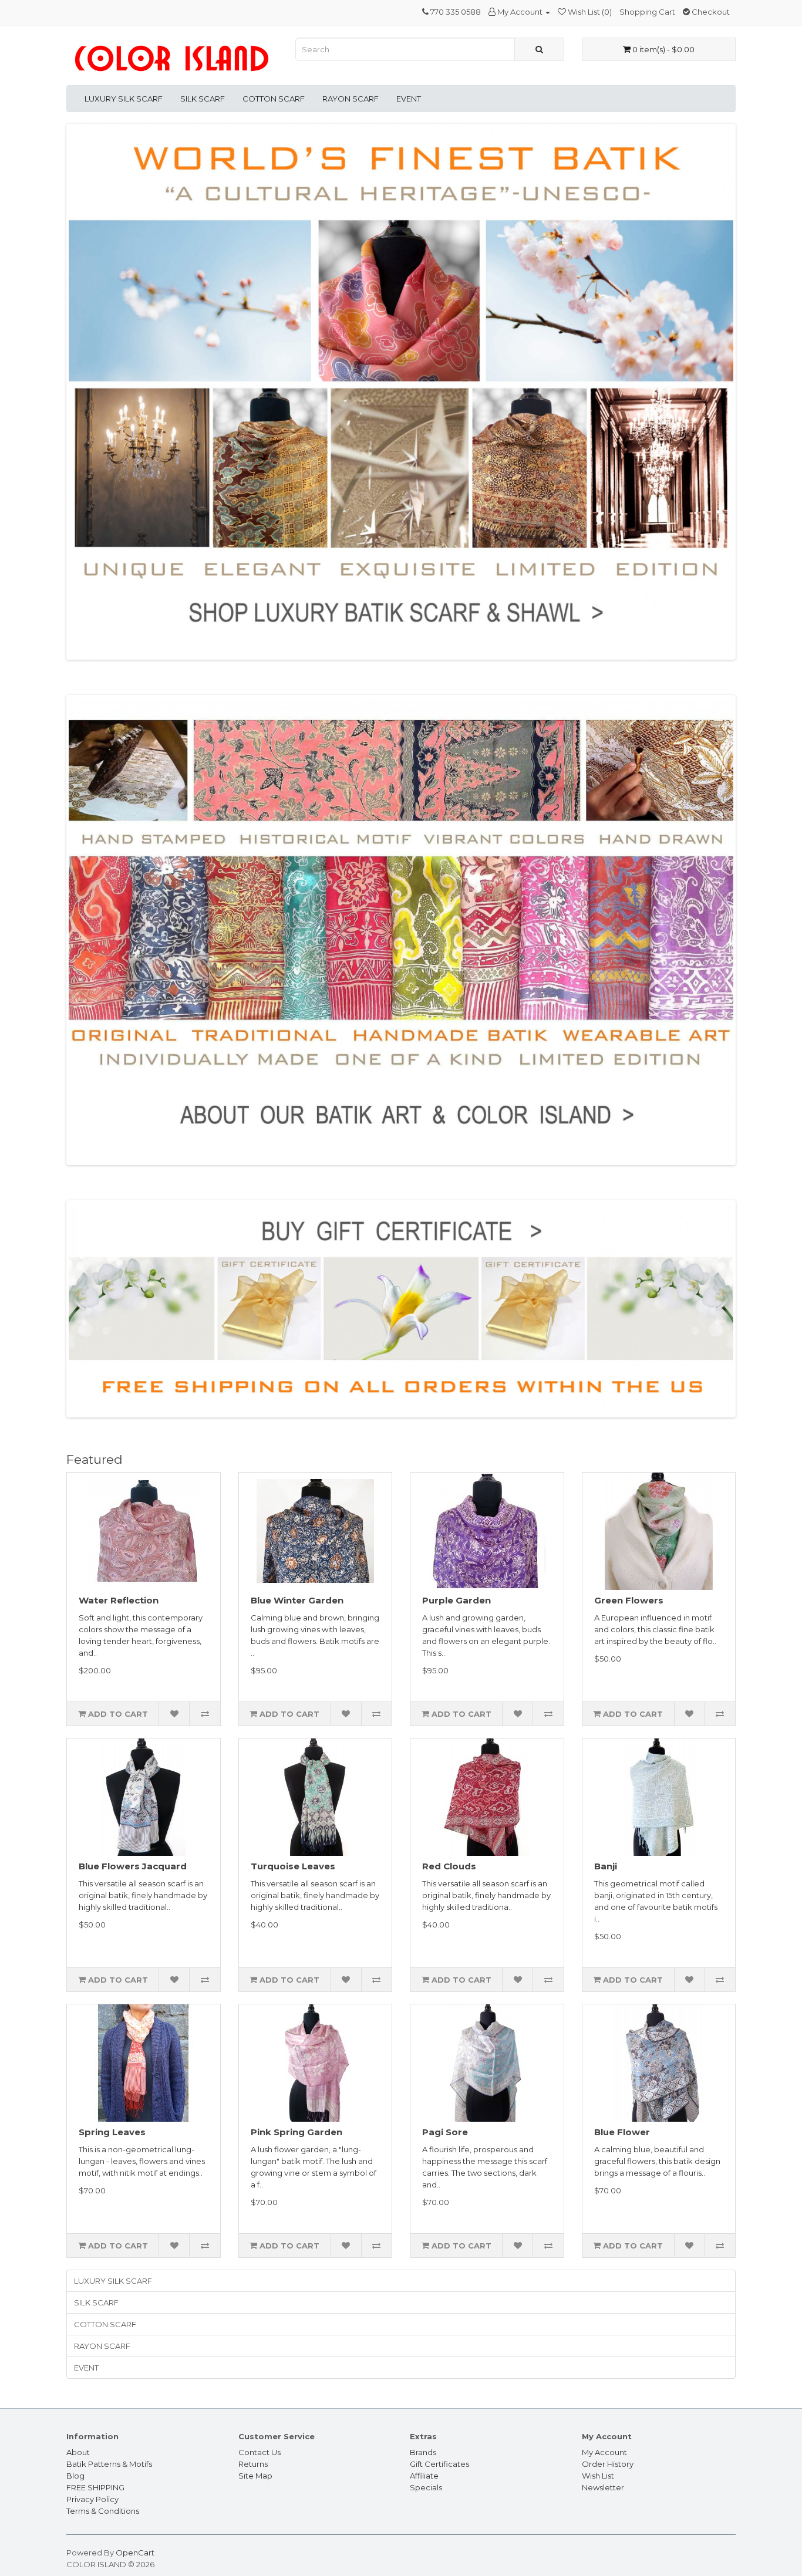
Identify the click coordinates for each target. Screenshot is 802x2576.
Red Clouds (449, 1866)
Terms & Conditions (103, 2511)
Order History (608, 2464)
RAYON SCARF (351, 99)
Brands (423, 2452)
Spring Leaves (112, 2132)
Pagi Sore (445, 2132)
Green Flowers (629, 1600)
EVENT (409, 99)
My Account (604, 2452)
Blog (75, 2476)
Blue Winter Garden (297, 1600)
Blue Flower (622, 2132)
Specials (426, 2487)
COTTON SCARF (274, 99)
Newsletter (603, 2487)
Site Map (255, 2476)
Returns (253, 2464)
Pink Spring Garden (296, 2132)
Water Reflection (119, 1600)
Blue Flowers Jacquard (133, 1866)
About (78, 2452)
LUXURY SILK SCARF (124, 99)
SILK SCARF (203, 99)
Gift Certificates (439, 2464)
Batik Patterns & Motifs (109, 2464)
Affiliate (424, 2476)
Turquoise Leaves (293, 1866)
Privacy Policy (92, 2499)
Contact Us (260, 2452)
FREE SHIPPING (95, 2487)
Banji (606, 1866)
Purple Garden (456, 1600)
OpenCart (135, 2553)
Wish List (598, 2476)
